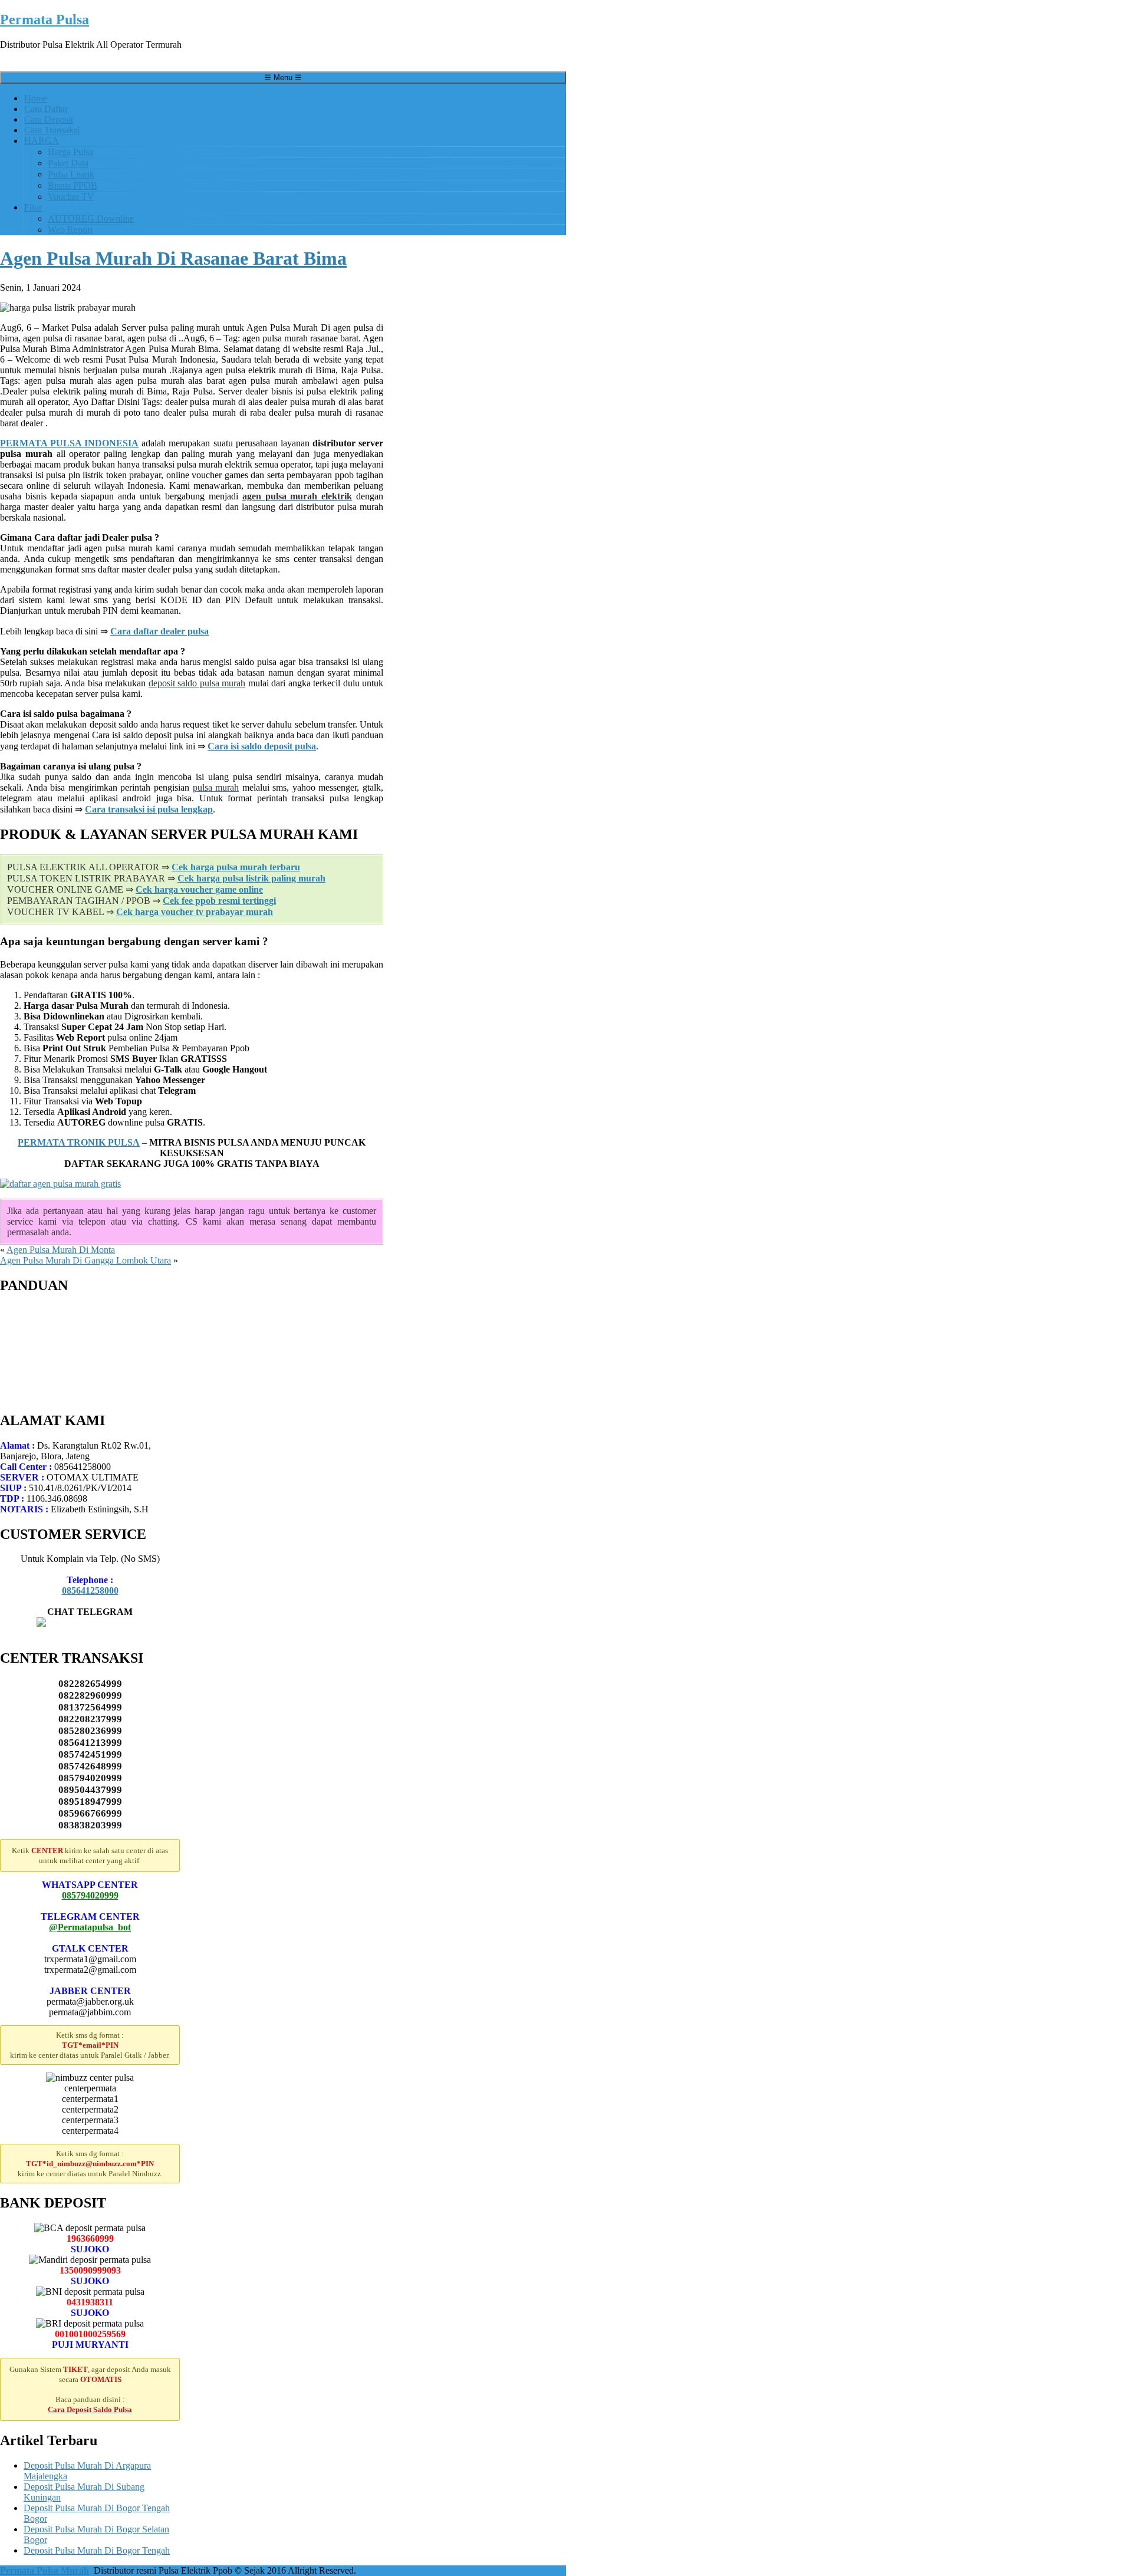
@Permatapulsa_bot (90, 1927)
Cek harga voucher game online (199, 889)
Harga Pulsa (70, 152)
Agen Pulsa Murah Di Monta (61, 1250)
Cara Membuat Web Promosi (78, 1363)
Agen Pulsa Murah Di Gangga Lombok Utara (85, 1260)
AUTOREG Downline (91, 218)
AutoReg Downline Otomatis (78, 1332)
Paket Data (68, 163)
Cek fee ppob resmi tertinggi (219, 901)
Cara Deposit (49, 119)
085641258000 (90, 1590)
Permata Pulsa (45, 19)
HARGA (42, 141)
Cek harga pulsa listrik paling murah (251, 878)
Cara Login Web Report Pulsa (80, 1342)
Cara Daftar (46, 109)
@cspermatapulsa (90, 1633)
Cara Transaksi (52, 130)
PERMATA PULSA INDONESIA (69, 443)
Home (36, 98)
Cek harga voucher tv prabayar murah (195, 912)
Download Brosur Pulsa (68, 1385)
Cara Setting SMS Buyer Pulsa (81, 1353)
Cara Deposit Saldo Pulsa (71, 1321)
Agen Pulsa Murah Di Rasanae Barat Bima (173, 258)
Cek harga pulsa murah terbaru (236, 867)
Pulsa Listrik (71, 174)
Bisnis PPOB (73, 185)
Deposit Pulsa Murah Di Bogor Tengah (97, 2550)
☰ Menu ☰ (283, 78)
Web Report (70, 230)
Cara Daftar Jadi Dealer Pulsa (79, 1310)
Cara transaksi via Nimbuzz (75, 1374)
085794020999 (90, 1895)
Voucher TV (71, 197)
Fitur (33, 207)
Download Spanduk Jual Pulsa (81, 1395)
